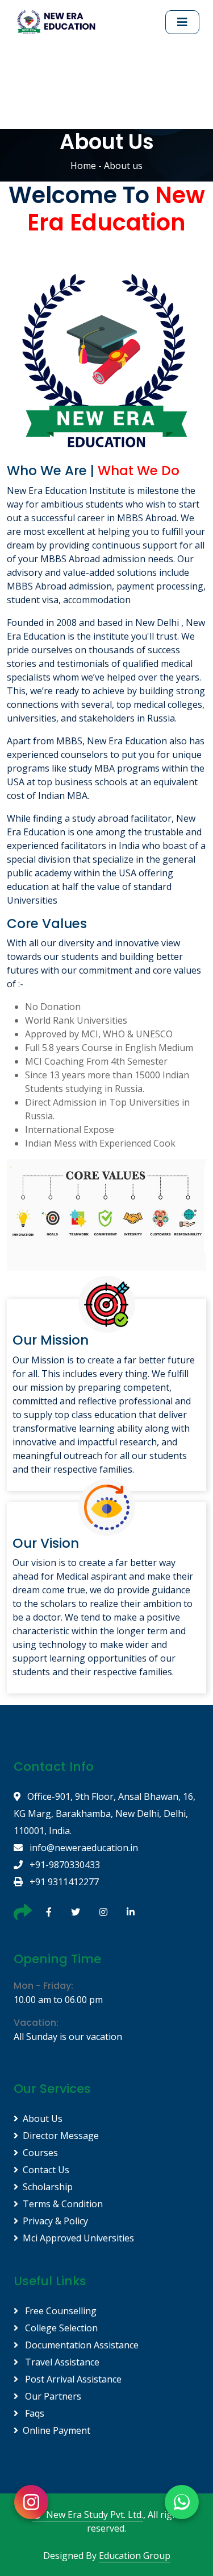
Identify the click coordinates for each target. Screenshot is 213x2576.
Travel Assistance (61, 2362)
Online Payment (57, 2430)
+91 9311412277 (63, 1882)
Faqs (34, 2413)
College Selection (60, 2328)
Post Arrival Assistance (72, 2379)
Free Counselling (60, 2311)
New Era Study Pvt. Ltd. (95, 2515)
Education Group (135, 2556)
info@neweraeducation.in (83, 1848)
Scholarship (48, 2187)
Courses (40, 2153)
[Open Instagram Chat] (31, 2502)
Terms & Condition (63, 2204)
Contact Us (46, 2170)
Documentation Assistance (81, 2345)
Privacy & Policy (55, 2221)
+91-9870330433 (64, 1865)
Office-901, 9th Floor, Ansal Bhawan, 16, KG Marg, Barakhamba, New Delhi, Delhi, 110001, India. (105, 1813)
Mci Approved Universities (78, 2238)
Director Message (61, 2136)
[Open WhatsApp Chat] (182, 2502)
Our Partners (52, 2396)
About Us (43, 2118)
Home (83, 166)
